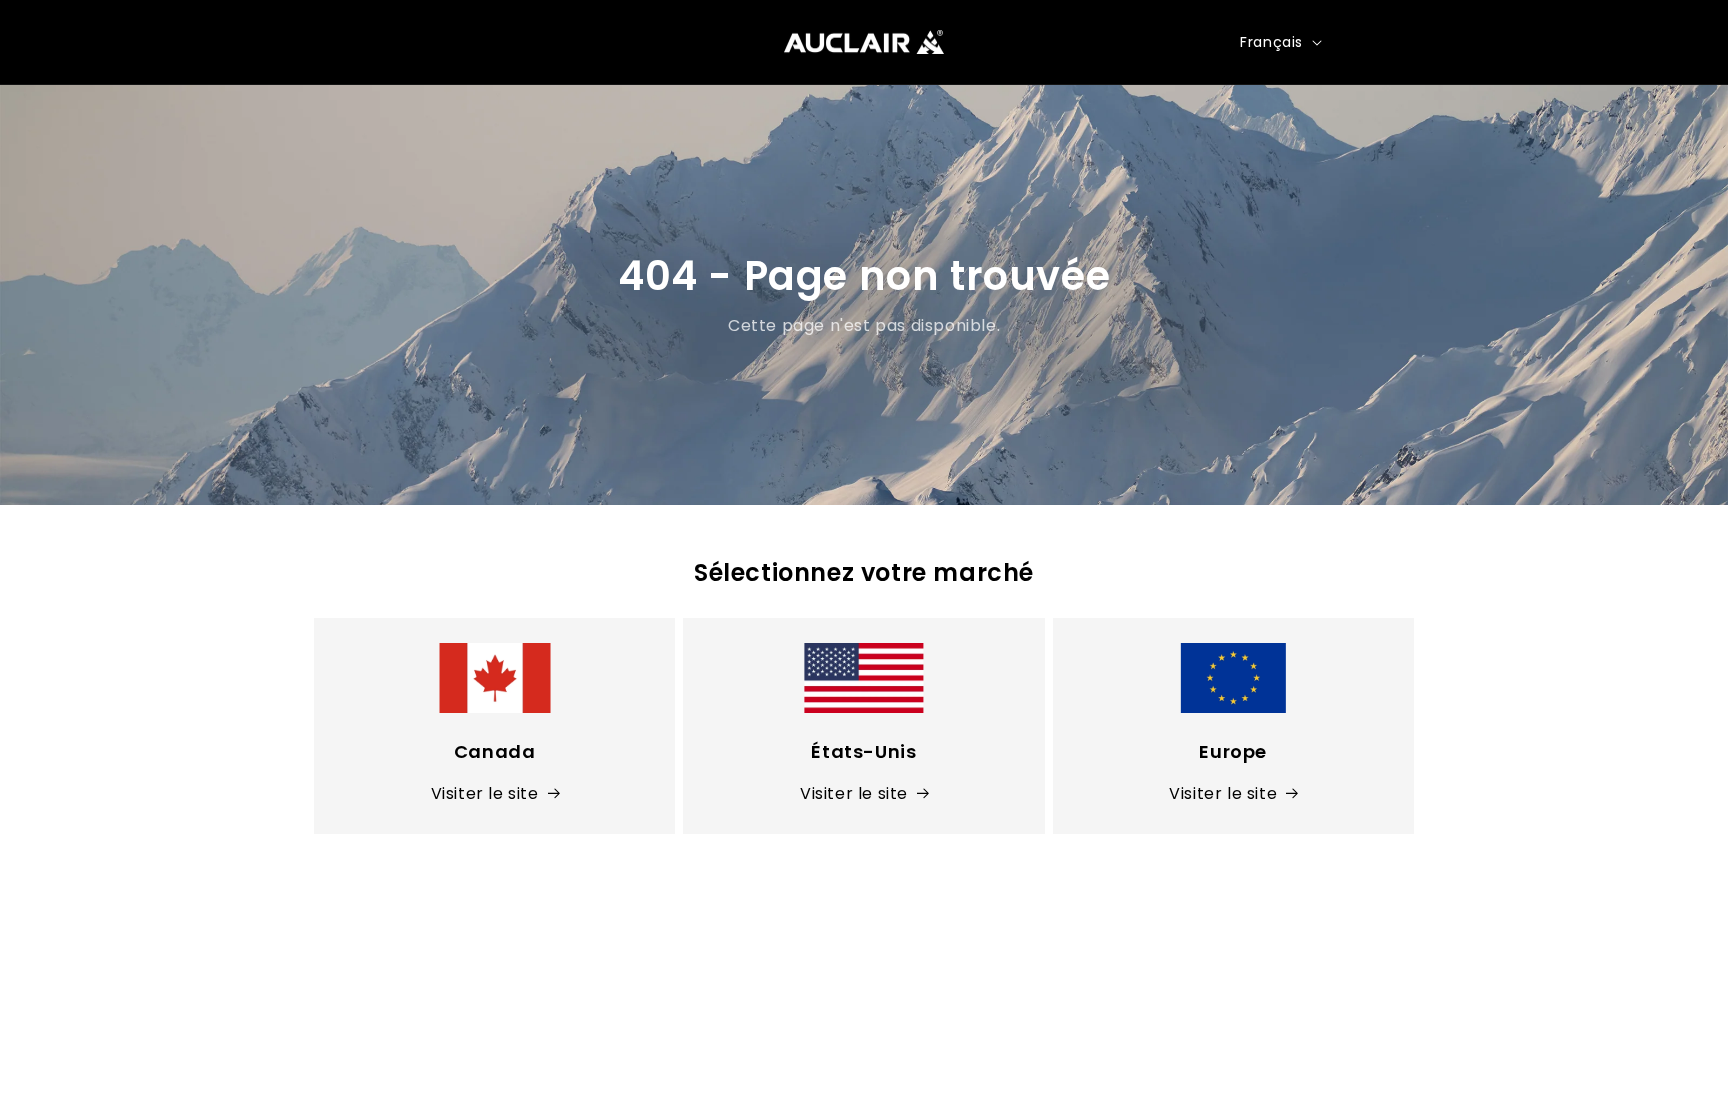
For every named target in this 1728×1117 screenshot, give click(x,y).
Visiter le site (485, 793)
